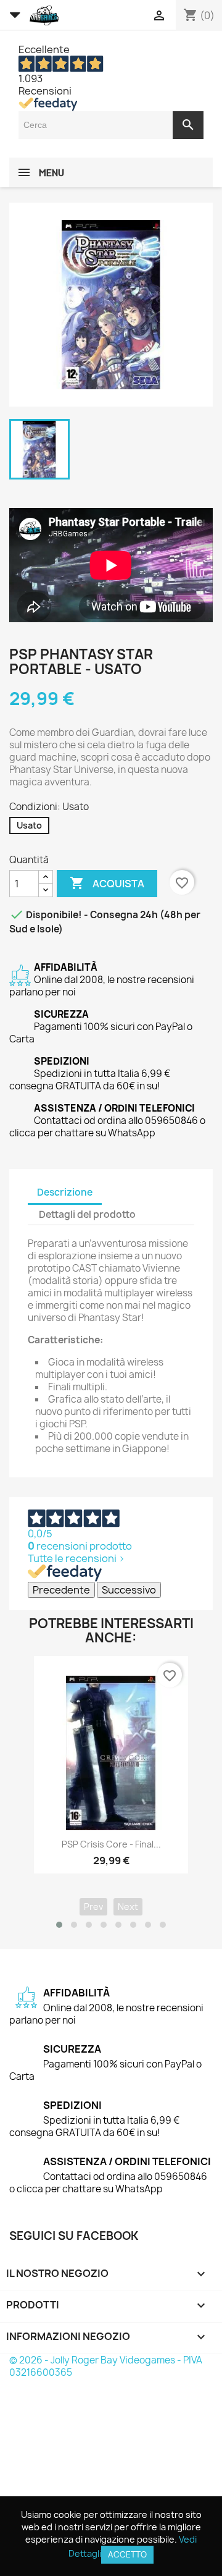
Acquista (107, 883)
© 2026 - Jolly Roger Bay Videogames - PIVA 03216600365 (106, 2366)
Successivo (129, 1590)
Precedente (61, 1590)
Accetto (127, 2554)
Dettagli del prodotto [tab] (87, 1214)
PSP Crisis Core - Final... (111, 1844)
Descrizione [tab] (65, 1192)
